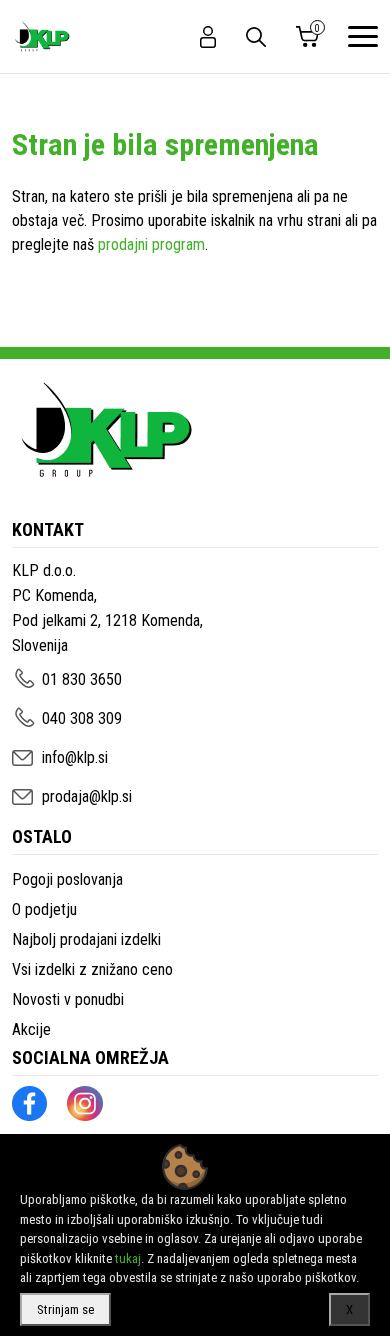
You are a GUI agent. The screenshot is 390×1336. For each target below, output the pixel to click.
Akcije (31, 1029)
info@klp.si (75, 757)
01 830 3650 (82, 679)
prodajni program (151, 244)
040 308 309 (82, 718)
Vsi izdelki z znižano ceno (92, 969)
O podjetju (44, 909)
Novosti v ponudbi (68, 999)
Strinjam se (65, 1309)
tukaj (128, 1258)
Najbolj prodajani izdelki (86, 939)
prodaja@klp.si (87, 796)
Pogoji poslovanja (67, 879)
